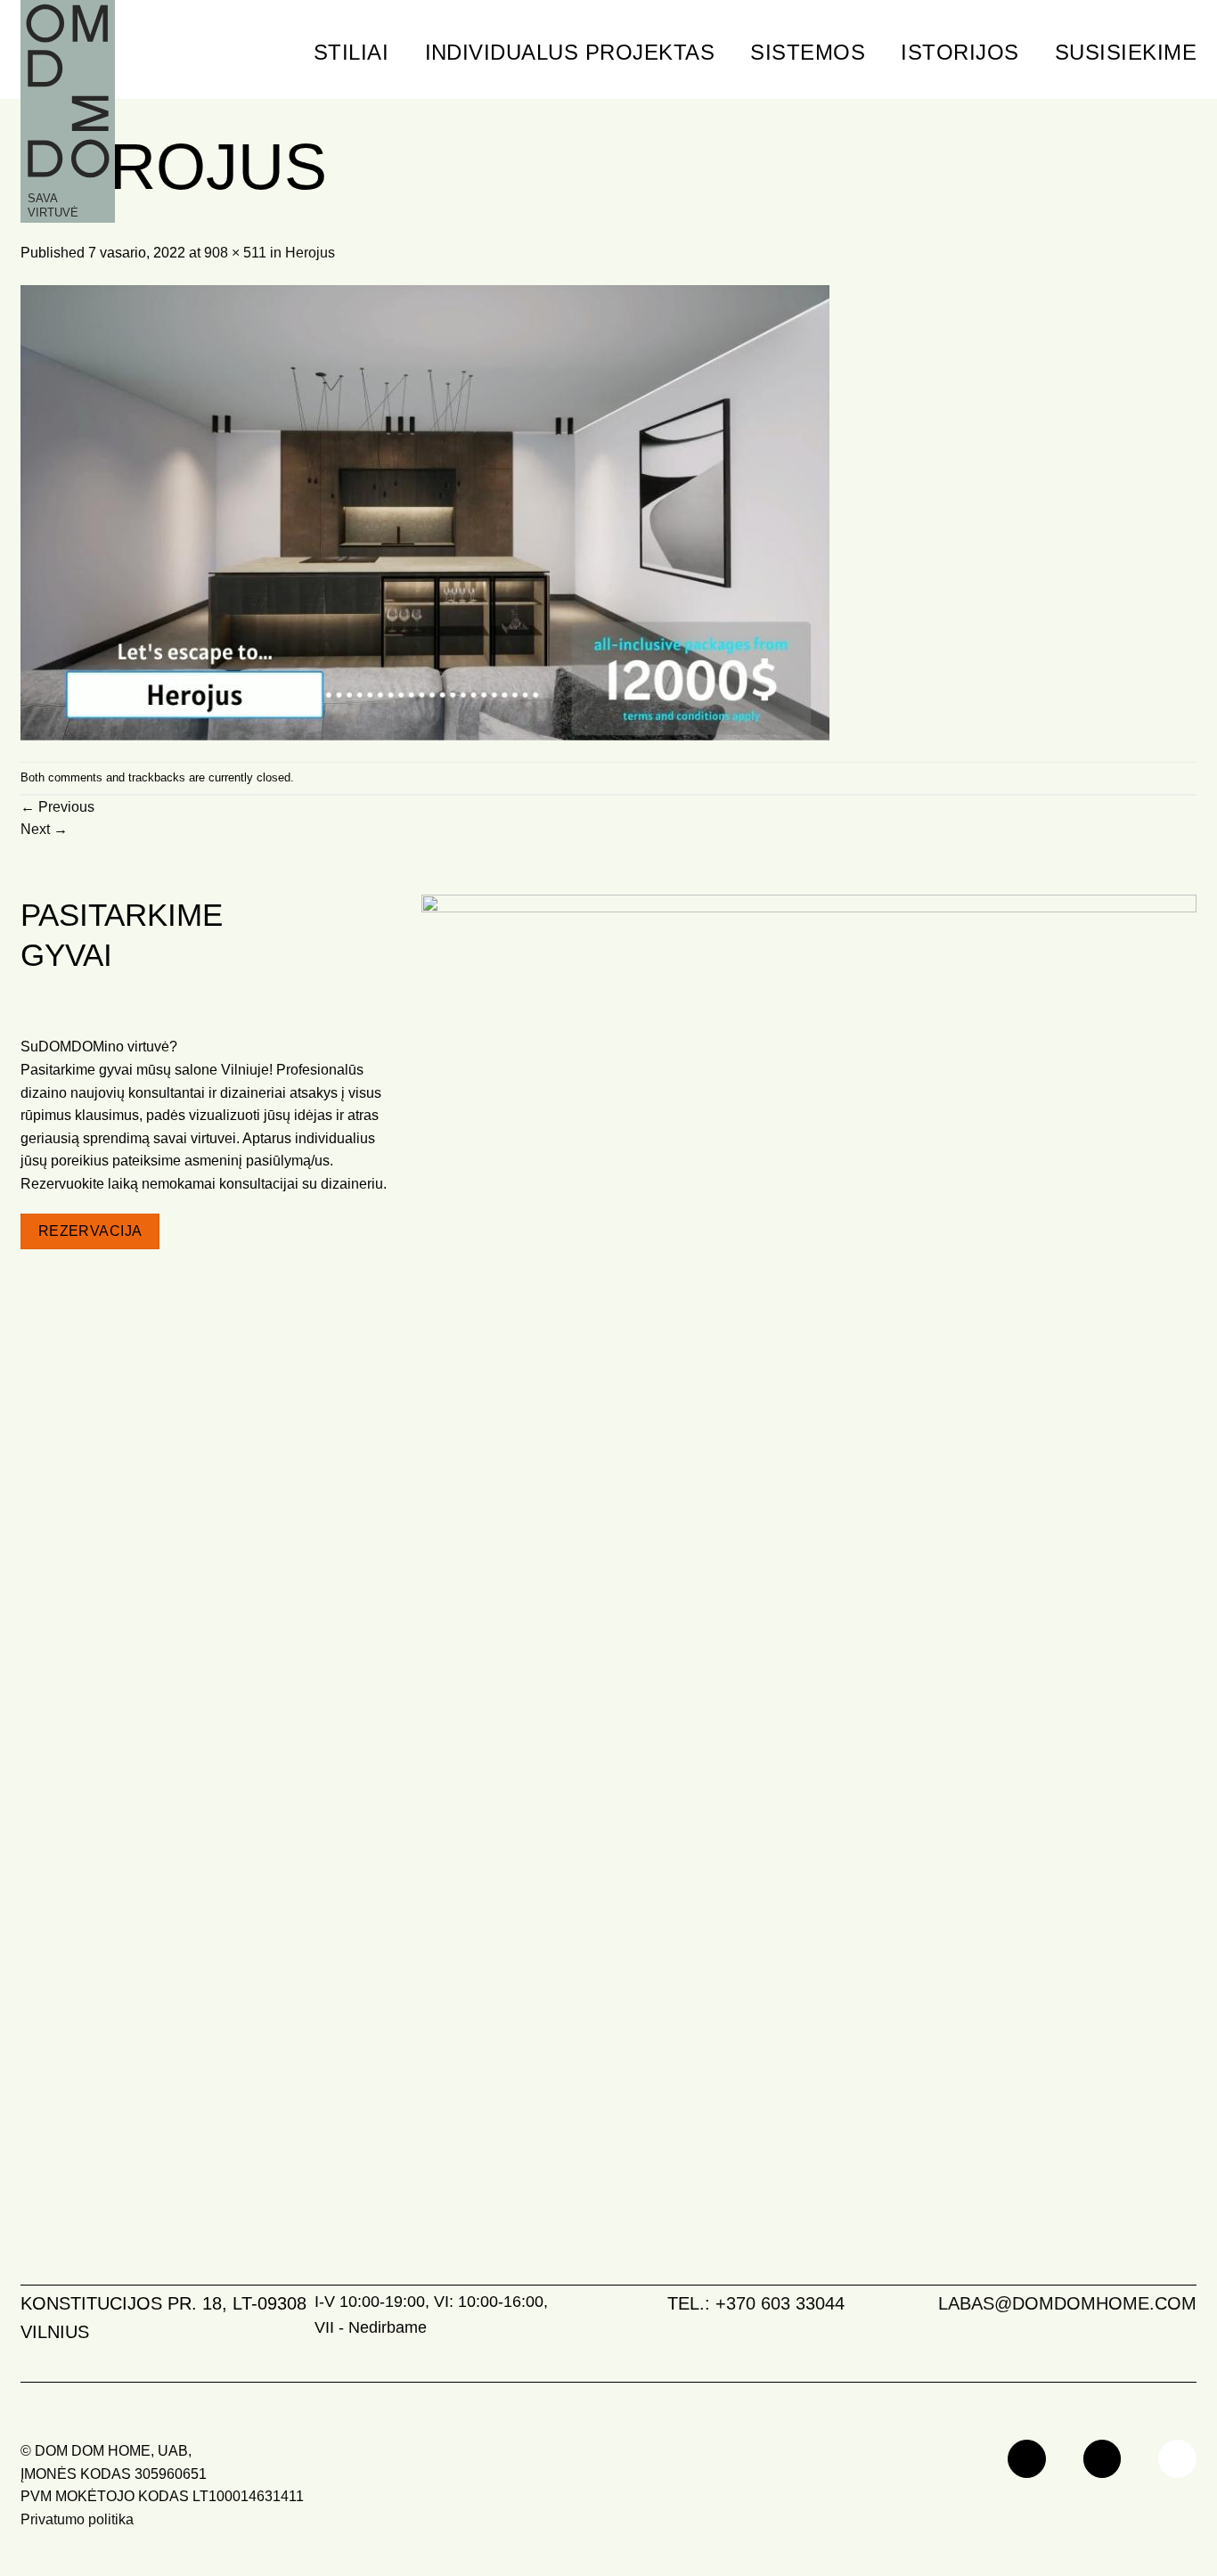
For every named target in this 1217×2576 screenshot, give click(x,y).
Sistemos (808, 52)
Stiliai (351, 52)
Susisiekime (1126, 52)
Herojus (310, 253)
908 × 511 (235, 253)
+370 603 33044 (780, 2303)
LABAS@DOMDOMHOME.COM (1067, 2303)
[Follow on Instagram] (1103, 2459)
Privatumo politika (77, 2519)
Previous (57, 807)
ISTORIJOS (960, 52)
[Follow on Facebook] (1027, 2459)
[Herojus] (425, 512)
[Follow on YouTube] (1177, 2459)
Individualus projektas (570, 52)
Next (44, 829)
